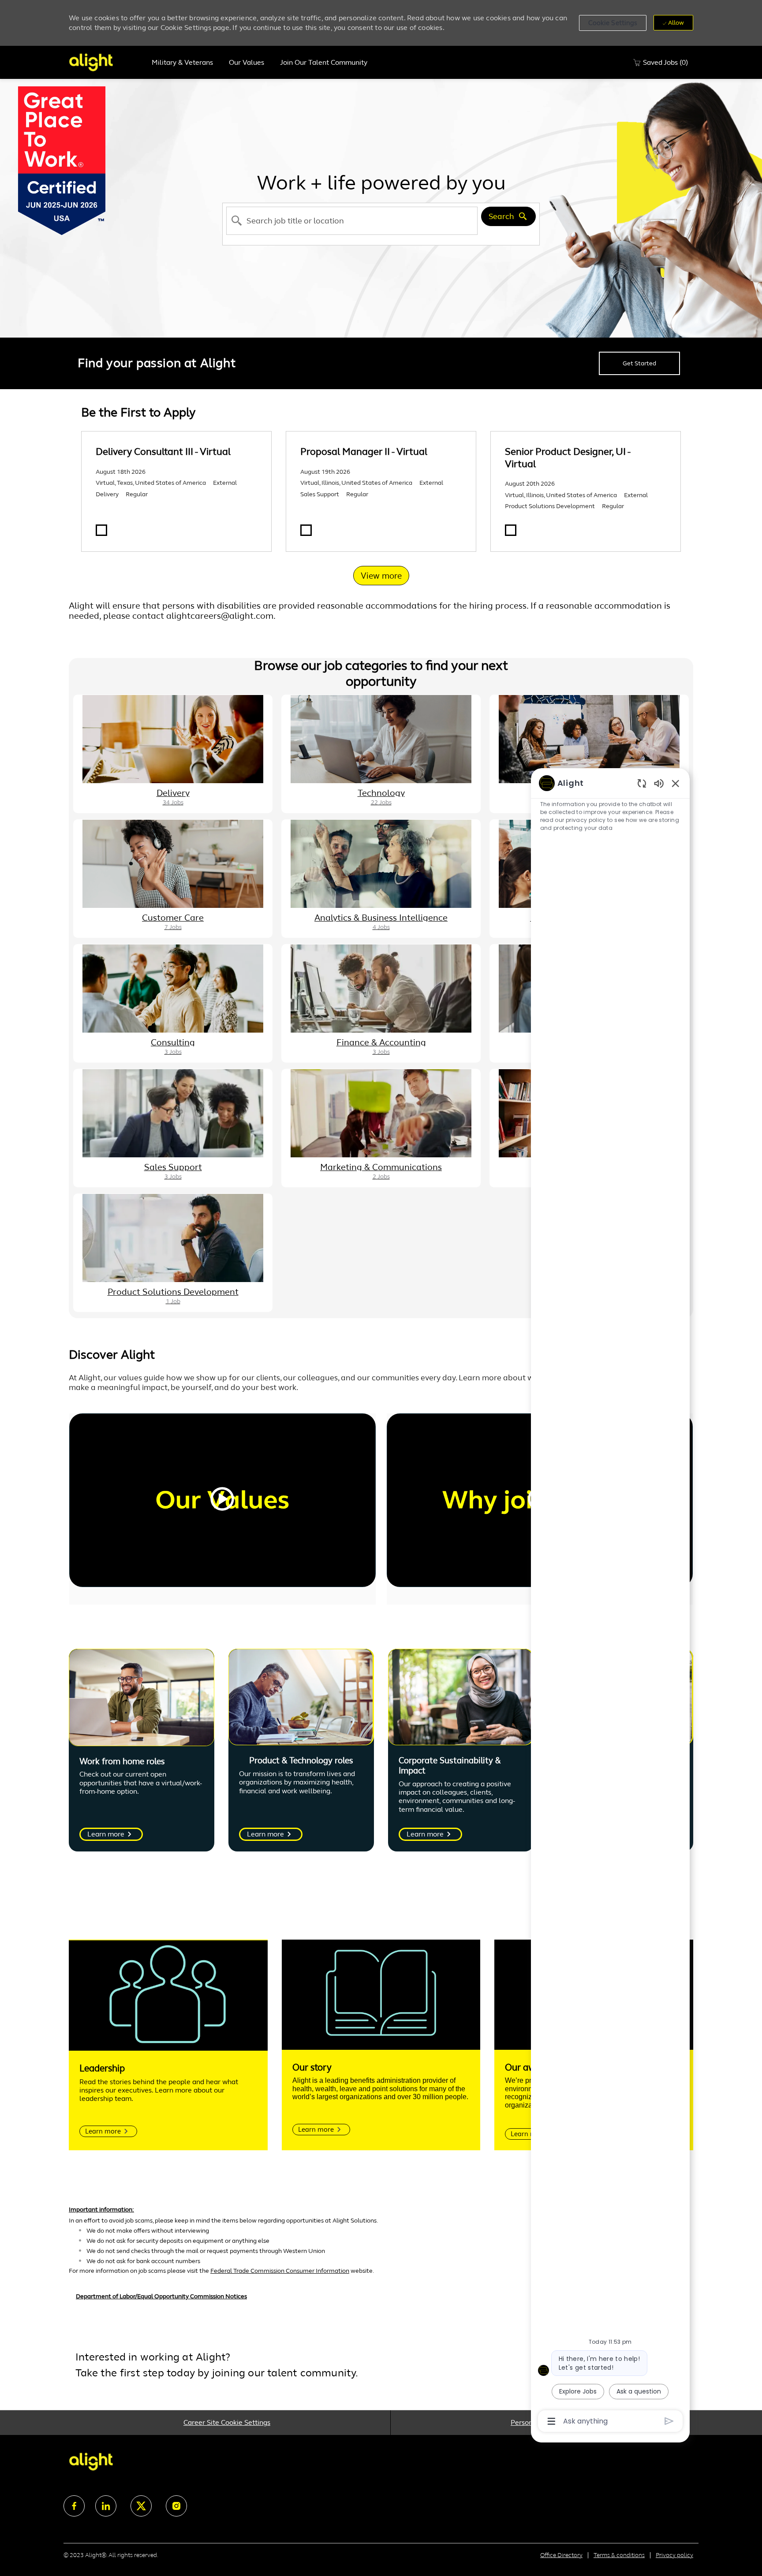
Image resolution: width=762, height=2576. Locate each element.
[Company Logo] (106, 62)
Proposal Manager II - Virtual (364, 452)
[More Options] (551, 2421)
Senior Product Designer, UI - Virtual (568, 458)
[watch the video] (222, 1500)
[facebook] (74, 2506)
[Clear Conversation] (642, 783)
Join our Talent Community (324, 63)
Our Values (247, 63)
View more (381, 576)
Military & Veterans (182, 63)
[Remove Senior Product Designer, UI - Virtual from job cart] (511, 530)
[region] (610, 1601)
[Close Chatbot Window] (676, 783)
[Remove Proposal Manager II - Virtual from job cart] (306, 530)
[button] (613, 23)
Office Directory (561, 2555)
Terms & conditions (619, 2555)
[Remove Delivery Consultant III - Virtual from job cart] (101, 530)
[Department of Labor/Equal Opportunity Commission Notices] (381, 2301)
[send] (669, 2421)
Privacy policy (674, 2555)
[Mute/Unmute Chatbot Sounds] (659, 783)
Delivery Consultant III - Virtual (163, 452)
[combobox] (352, 221)
